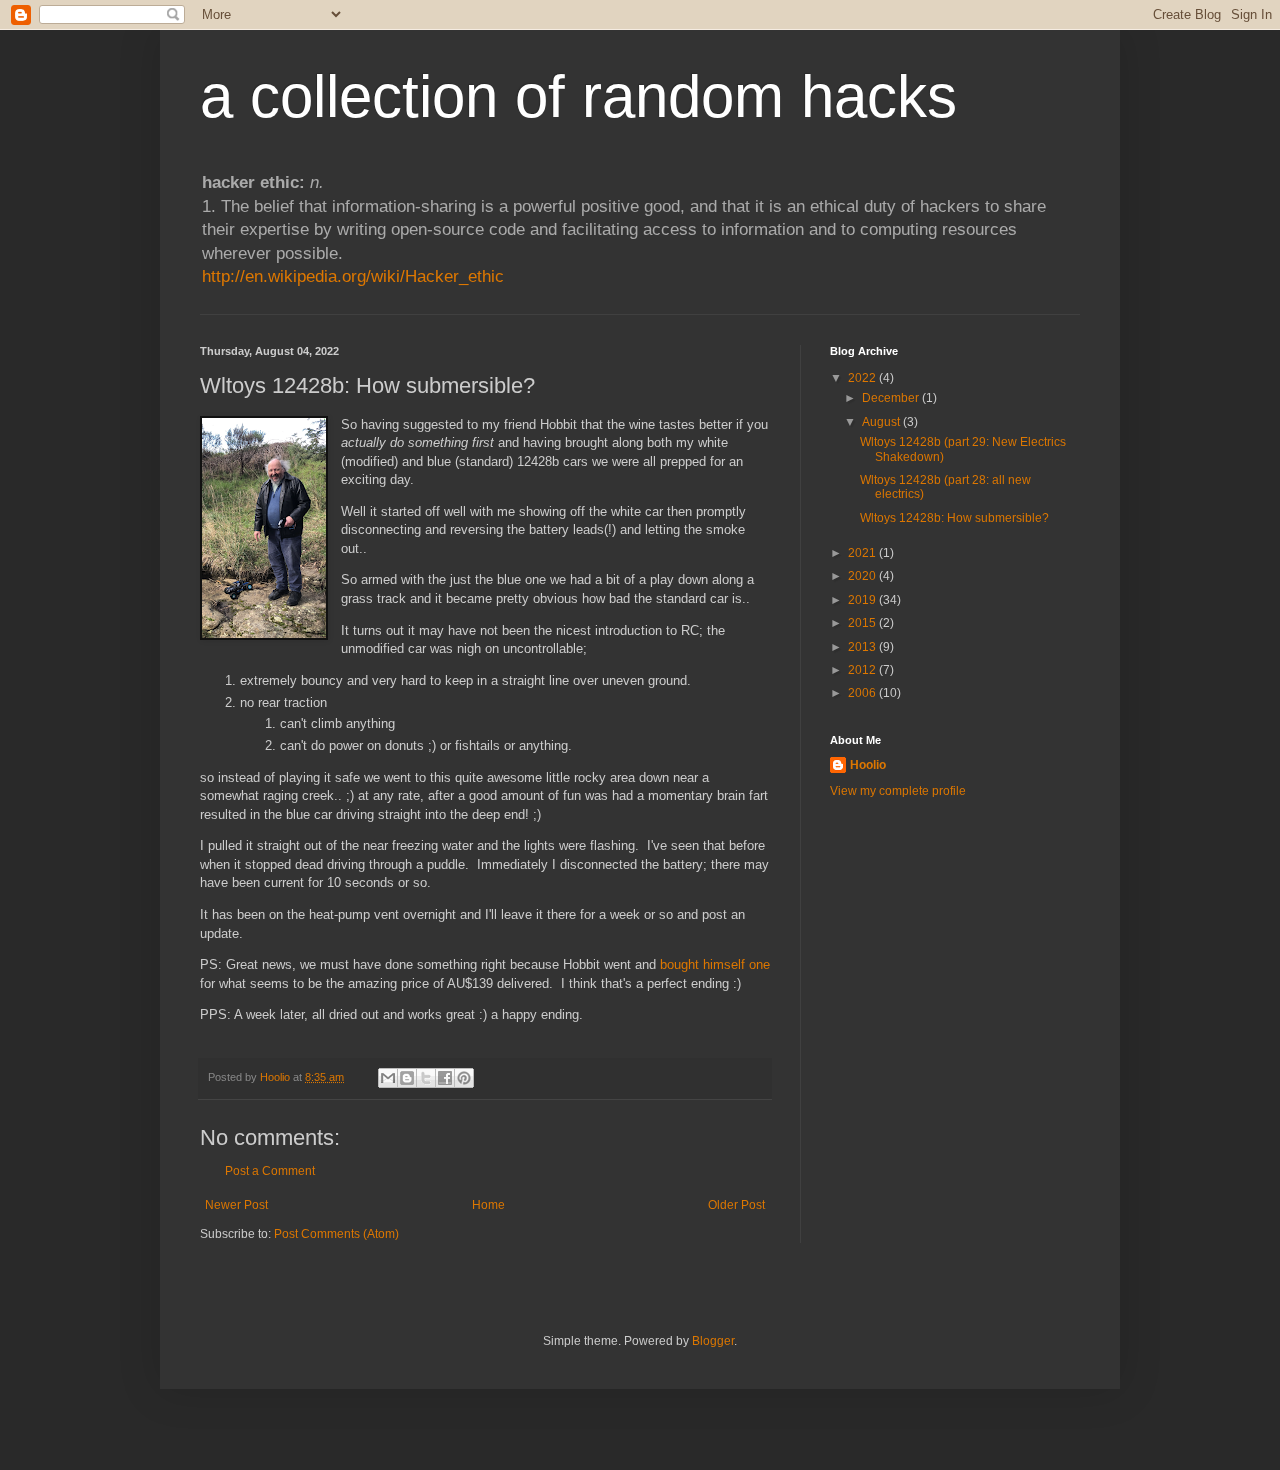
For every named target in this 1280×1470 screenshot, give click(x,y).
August (882, 422)
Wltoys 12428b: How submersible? (954, 518)
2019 (863, 600)
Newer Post (236, 1205)
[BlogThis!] (407, 1078)
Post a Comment (270, 1171)
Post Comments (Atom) (336, 1234)
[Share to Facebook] (445, 1078)
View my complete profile (898, 791)
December (892, 398)
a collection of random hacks (578, 96)
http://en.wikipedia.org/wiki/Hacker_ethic (353, 276)
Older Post (736, 1205)
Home (488, 1205)
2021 (863, 553)
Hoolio (276, 1077)
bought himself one (715, 964)
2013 (863, 647)
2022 (863, 378)
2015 (863, 623)
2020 (863, 576)
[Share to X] (426, 1078)
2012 (863, 670)
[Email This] (388, 1078)
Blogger (713, 1341)
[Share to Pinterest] (464, 1078)
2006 (863, 693)
